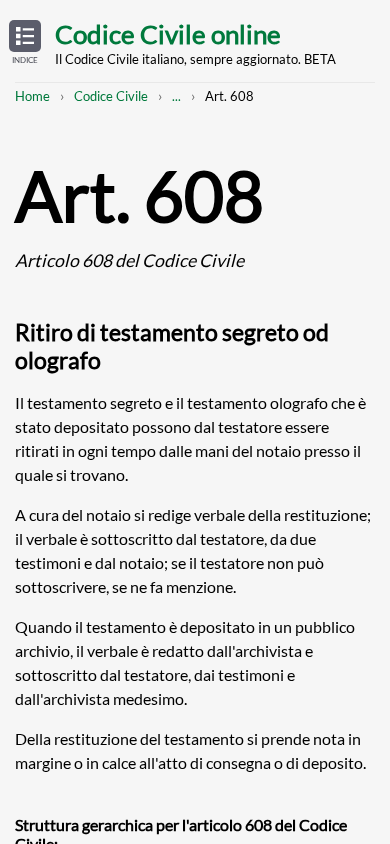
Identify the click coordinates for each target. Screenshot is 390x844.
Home (32, 96)
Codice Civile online (168, 34)
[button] (25, 43)
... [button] (176, 96)
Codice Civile (111, 96)
